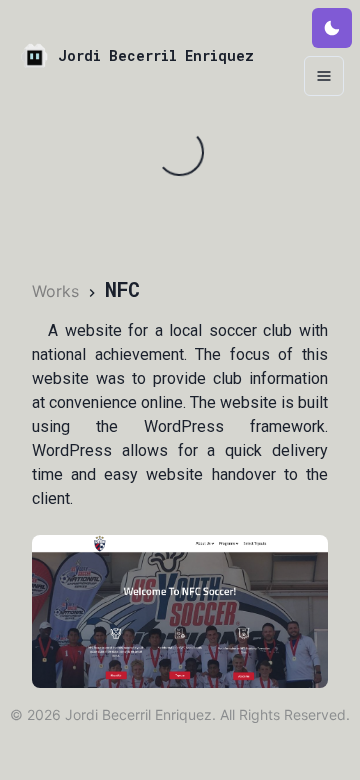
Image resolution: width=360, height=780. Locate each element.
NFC (122, 289)
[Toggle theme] (332, 28)
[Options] (324, 76)
